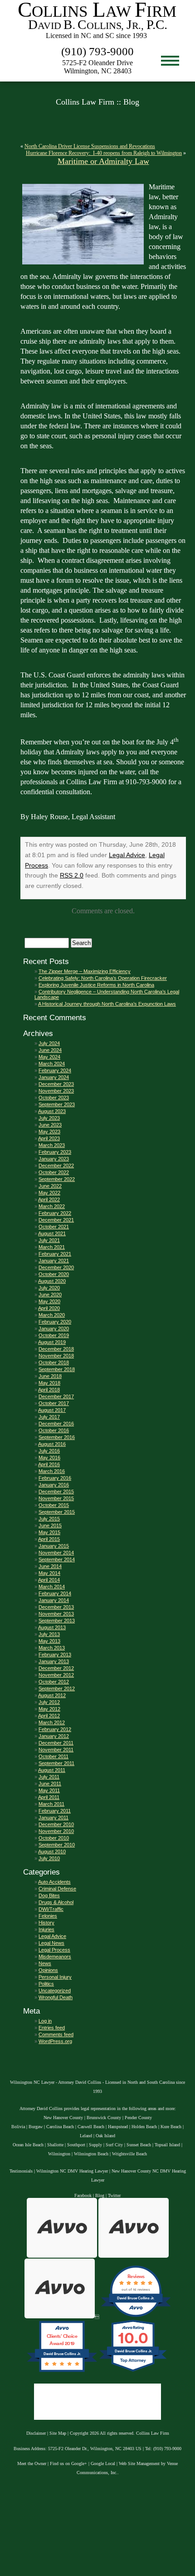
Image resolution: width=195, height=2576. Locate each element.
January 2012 (54, 1736)
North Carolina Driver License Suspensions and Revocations (90, 146)
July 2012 (49, 1702)
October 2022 (54, 1172)
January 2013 (54, 1661)
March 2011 (51, 1804)
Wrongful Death (56, 1997)
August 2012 (52, 1695)
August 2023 (52, 1111)
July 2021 (49, 1240)
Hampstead (118, 2127)
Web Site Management (139, 2463)
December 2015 (56, 1492)
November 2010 (56, 1831)
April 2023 (49, 1138)
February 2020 (55, 1322)
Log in (45, 2021)
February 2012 (55, 1729)
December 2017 (56, 1396)
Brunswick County (104, 2118)
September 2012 (57, 1689)
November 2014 (56, 1553)
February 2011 (55, 1811)
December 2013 (56, 1607)
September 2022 (57, 1179)
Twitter (114, 2195)
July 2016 (49, 1451)
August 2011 (52, 1770)
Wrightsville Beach (129, 2154)
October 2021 (54, 1227)
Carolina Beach (60, 2127)
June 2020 (50, 1295)
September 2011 (56, 1763)
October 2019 (54, 1335)
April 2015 (49, 1539)
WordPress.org (55, 2041)
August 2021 (52, 1233)
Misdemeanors (55, 1957)
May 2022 (49, 1193)
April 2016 (49, 1464)
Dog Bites (49, 1895)
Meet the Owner (32, 2463)
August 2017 (52, 1410)
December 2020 (56, 1267)
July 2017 (49, 1417)
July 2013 (49, 1634)
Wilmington (59, 2154)
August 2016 (52, 1444)
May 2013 (49, 1641)
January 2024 (54, 1077)
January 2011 (54, 1818)
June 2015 (50, 1525)
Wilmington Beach (91, 2154)
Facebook (83, 2195)
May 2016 (49, 1458)
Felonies (48, 1916)
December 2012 (56, 1668)
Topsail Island (167, 2145)
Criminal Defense (57, 1889)
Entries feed (52, 2028)
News (45, 1963)
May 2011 (49, 1790)
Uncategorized (55, 1991)
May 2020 (49, 1301)
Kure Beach (171, 2127)
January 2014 (54, 1600)
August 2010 (52, 1852)
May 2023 (49, 1132)
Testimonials (21, 2171)
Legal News (51, 1943)
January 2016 (54, 1485)
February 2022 (55, 1213)
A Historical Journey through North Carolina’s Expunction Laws (107, 1004)
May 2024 (49, 1057)
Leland (86, 2136)
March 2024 (52, 1064)
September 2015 (57, 1512)
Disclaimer (36, 2433)
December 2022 (56, 1166)
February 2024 (55, 1070)
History (46, 1923)
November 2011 (56, 1750)
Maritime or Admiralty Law (103, 161)
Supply (95, 2145)
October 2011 (54, 1756)
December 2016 (56, 1424)
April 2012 (49, 1716)
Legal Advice (127, 855)
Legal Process (54, 1950)
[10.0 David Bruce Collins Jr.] (134, 2372)
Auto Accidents (54, 1882)
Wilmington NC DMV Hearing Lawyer (72, 2171)
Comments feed (56, 2034)
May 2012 (49, 1709)
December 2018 (56, 1349)
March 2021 (52, 1247)
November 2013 (56, 1614)
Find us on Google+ (68, 2463)
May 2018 (49, 1383)
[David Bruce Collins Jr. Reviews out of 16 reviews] (136, 2317)
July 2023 (49, 1118)
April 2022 (49, 1199)
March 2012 (52, 1722)
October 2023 (54, 1098)
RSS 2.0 (72, 875)
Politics (46, 1984)
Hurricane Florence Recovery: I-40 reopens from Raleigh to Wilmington (104, 153)
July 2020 (49, 1288)
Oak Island (105, 2136)
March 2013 (52, 1648)
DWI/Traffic (51, 1909)
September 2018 (57, 1369)
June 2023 (50, 1125)
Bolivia (18, 2127)
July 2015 (49, 1519)
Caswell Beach (91, 2127)
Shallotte (55, 2145)
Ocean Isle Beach (28, 2145)
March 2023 (52, 1145)
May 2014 (49, 1573)
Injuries (46, 1929)
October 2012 (54, 1682)
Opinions (48, 1970)
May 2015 (49, 1532)
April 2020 (49, 1308)
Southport (76, 2145)
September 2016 (57, 1437)
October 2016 (54, 1430)
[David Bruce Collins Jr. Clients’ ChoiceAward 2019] (62, 2372)
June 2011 (50, 1784)
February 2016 (55, 1478)
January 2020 (54, 1329)
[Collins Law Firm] (97, 39)
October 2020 (54, 1274)
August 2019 (52, 1342)
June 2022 (50, 1186)
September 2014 (57, 1559)
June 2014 (50, 1566)
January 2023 (54, 1159)
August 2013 (52, 1627)
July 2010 (49, 1858)
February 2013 (55, 1655)
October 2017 (54, 1403)
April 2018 (49, 1390)
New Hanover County (63, 2118)
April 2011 (49, 1797)
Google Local (103, 2463)
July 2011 (49, 1777)
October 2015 (54, 1505)
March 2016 (52, 1471)
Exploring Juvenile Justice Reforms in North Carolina (96, 985)
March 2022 (52, 1206)
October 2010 (54, 1838)
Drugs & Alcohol (56, 1902)
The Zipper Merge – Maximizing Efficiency (85, 971)
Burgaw (36, 2127)
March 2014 (52, 1587)
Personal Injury (55, 1977)
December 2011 (56, 1743)
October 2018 (54, 1362)
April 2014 (49, 1580)
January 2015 (54, 1546)
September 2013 (57, 1621)
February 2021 (55, 1254)
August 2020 (52, 1281)
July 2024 (49, 1043)
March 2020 (52, 1315)
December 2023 (56, 1084)
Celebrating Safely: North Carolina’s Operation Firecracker (103, 978)
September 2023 (57, 1104)
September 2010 (57, 1845)
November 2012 (56, 1675)
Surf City (114, 2145)
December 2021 (56, 1220)
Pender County (138, 2118)
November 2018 (56, 1356)
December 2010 (56, 1824)
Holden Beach (144, 2127)
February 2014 (55, 1593)
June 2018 (50, 1376)
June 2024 (50, 1050)
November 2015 (56, 1498)
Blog (100, 2195)
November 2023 (56, 1091)
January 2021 (54, 1261)
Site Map (58, 2433)
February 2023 (55, 1152)
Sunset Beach (139, 2145)
